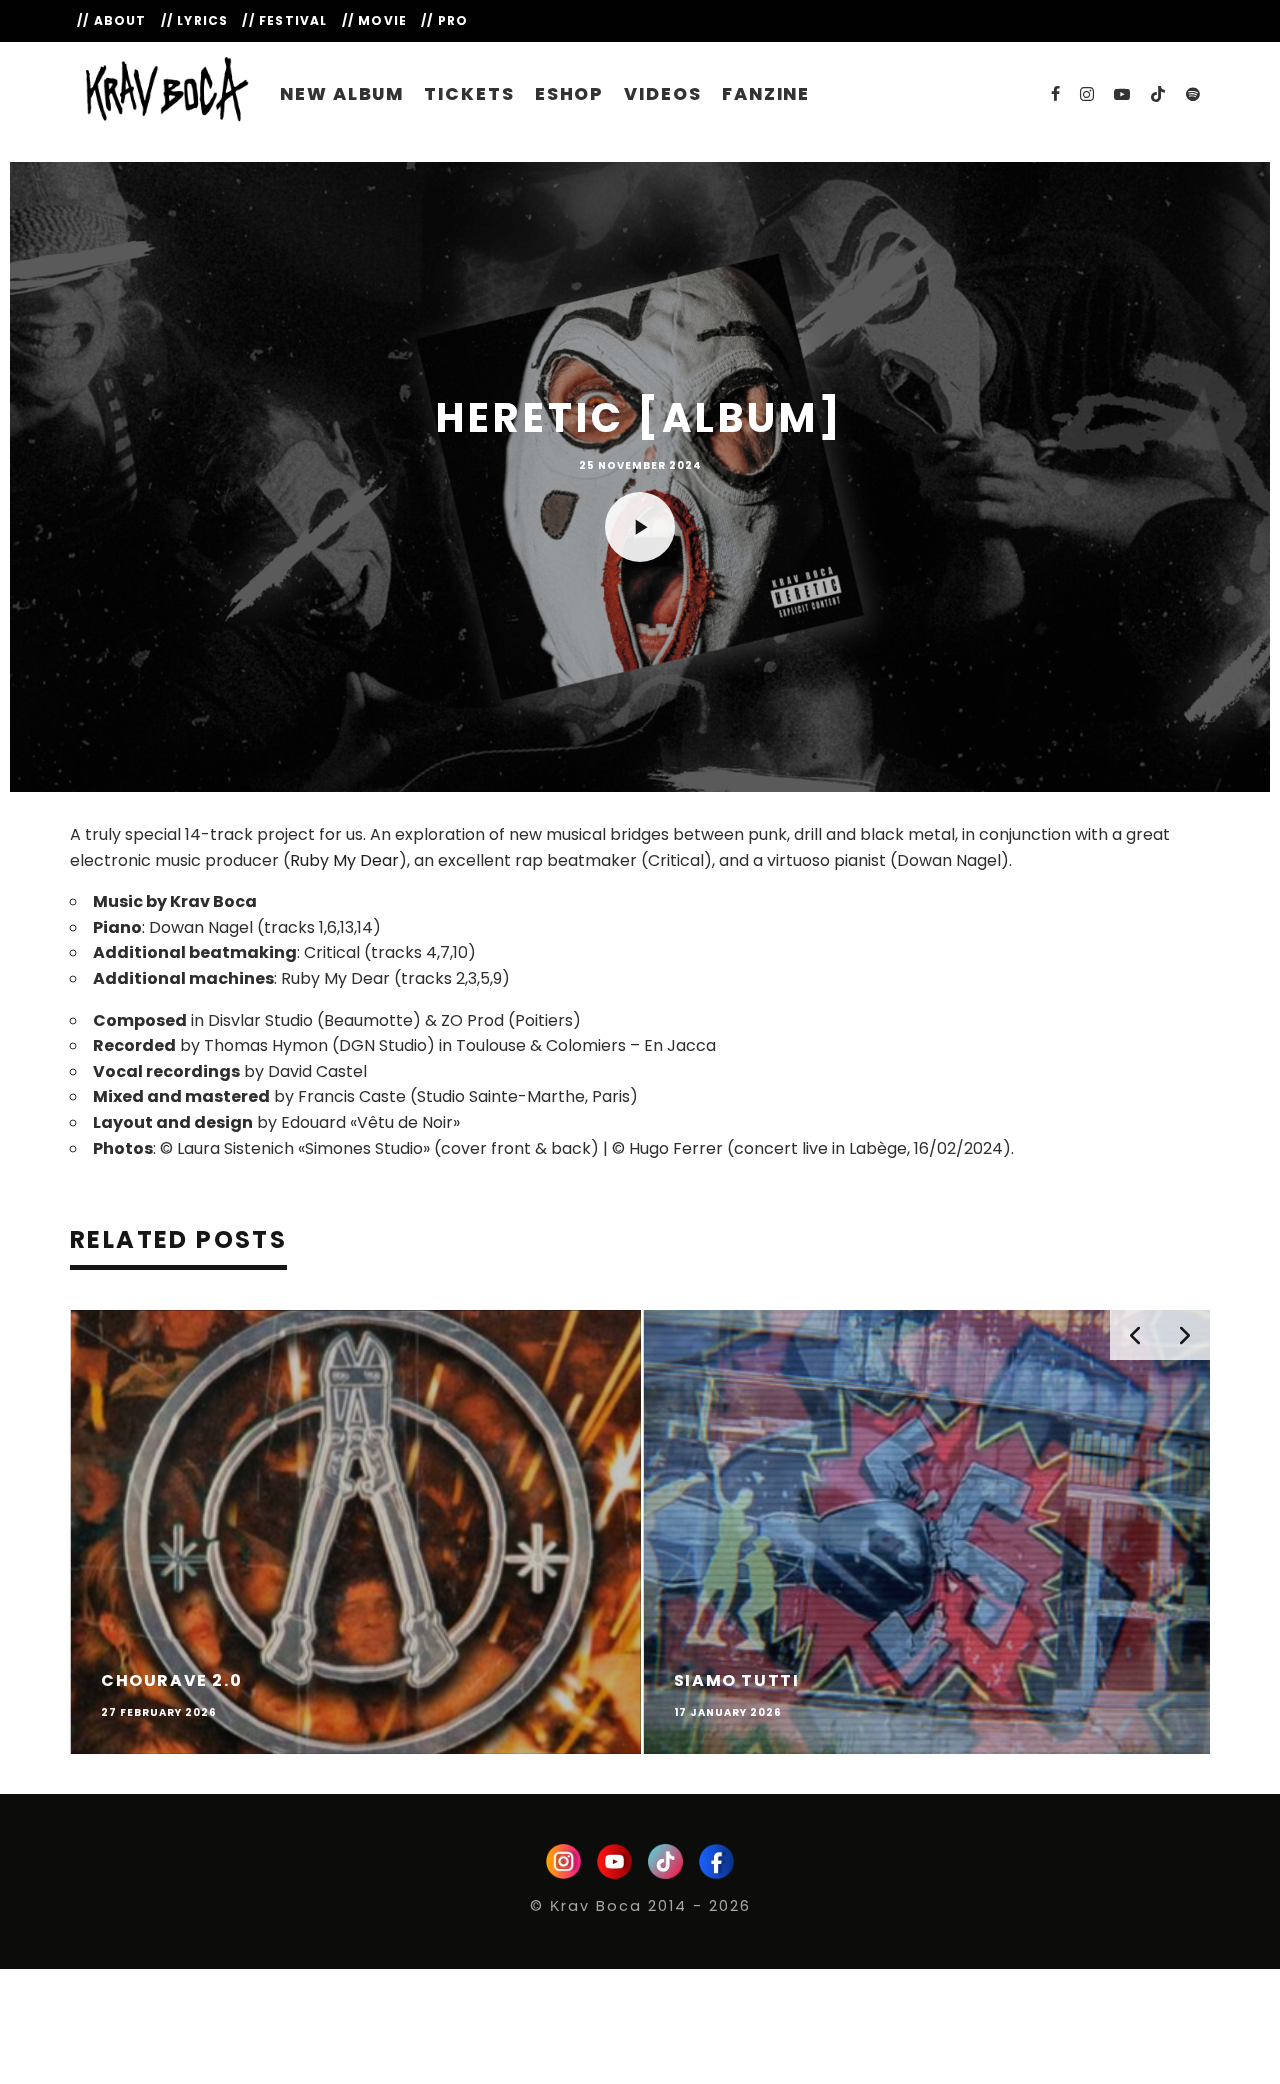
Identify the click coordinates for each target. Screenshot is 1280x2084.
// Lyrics (195, 20)
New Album (342, 94)
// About (112, 20)
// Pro (444, 20)
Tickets (469, 94)
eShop (570, 94)
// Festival (284, 20)
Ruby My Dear (344, 860)
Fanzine (766, 94)
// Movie (375, 20)
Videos (663, 94)
